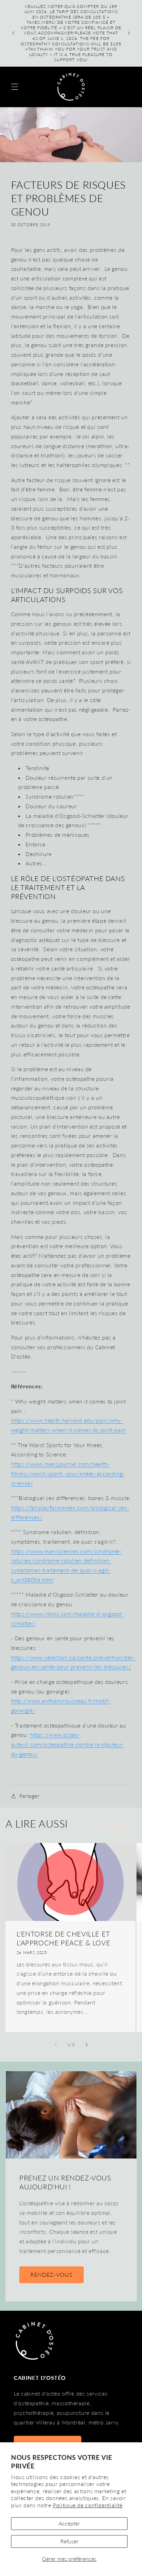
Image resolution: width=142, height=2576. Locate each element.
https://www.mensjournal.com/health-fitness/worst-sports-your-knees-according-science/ (68, 1473)
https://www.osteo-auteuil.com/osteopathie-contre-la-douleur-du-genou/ (68, 1744)
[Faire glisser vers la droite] (87, 2045)
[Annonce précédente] (13, 33)
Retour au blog (119, 1825)
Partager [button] (29, 1796)
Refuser (69, 2541)
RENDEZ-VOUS (51, 2274)
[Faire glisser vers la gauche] (55, 2045)
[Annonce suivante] (129, 33)
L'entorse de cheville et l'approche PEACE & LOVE (63, 1938)
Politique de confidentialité (88, 2505)
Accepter (69, 2523)
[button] (14, 87)
